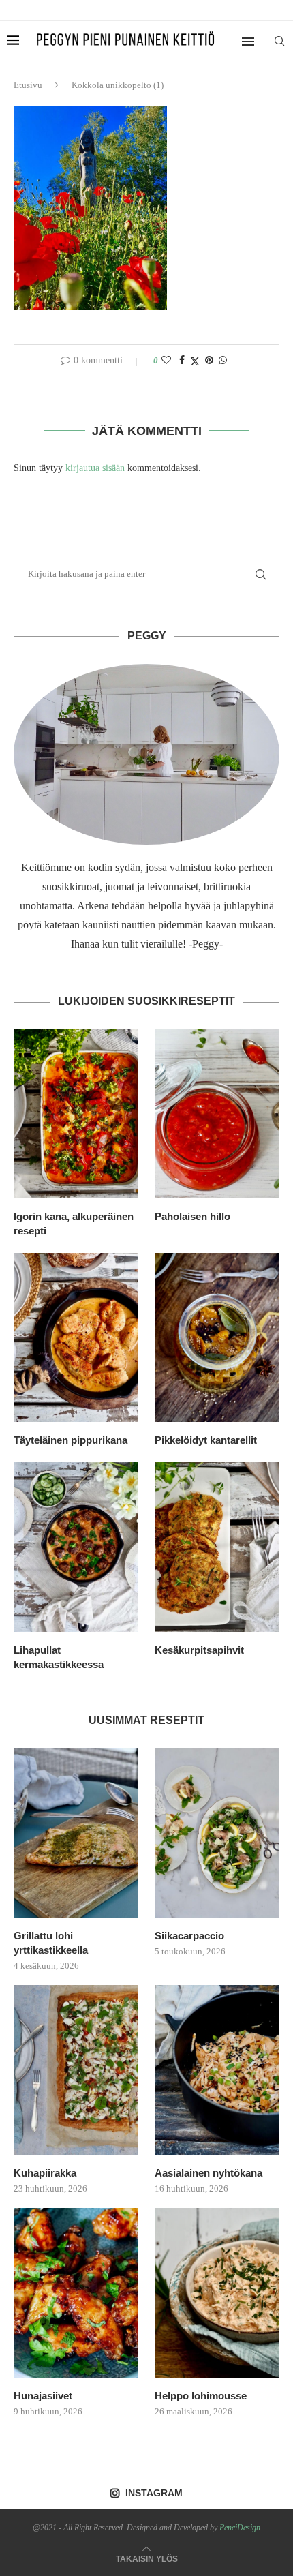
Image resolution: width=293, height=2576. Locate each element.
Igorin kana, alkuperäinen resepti (74, 1224)
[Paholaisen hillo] (217, 1114)
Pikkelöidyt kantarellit (206, 1440)
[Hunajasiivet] (76, 2292)
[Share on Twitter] (195, 361)
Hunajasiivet (43, 2396)
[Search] (279, 41)
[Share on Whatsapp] (223, 361)
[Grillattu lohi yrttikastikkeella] (76, 1832)
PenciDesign (240, 2528)
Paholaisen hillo (192, 1216)
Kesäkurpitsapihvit (199, 1650)
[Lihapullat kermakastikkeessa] (76, 1547)
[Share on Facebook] (182, 361)
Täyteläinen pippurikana (71, 1440)
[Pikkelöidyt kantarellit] (217, 1337)
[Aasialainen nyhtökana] (217, 2070)
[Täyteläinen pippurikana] (76, 1337)
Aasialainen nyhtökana (209, 2173)
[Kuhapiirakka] (76, 2070)
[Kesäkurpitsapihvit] (217, 1547)
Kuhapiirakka (45, 2173)
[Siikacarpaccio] (217, 1832)
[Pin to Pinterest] (209, 361)
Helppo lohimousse (201, 2396)
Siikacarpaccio (189, 1936)
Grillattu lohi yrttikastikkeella (51, 1943)
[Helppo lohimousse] (217, 2292)
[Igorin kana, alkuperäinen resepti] (76, 1114)
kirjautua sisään (95, 468)
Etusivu (28, 85)
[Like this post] (166, 361)
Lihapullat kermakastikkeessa (59, 1657)
